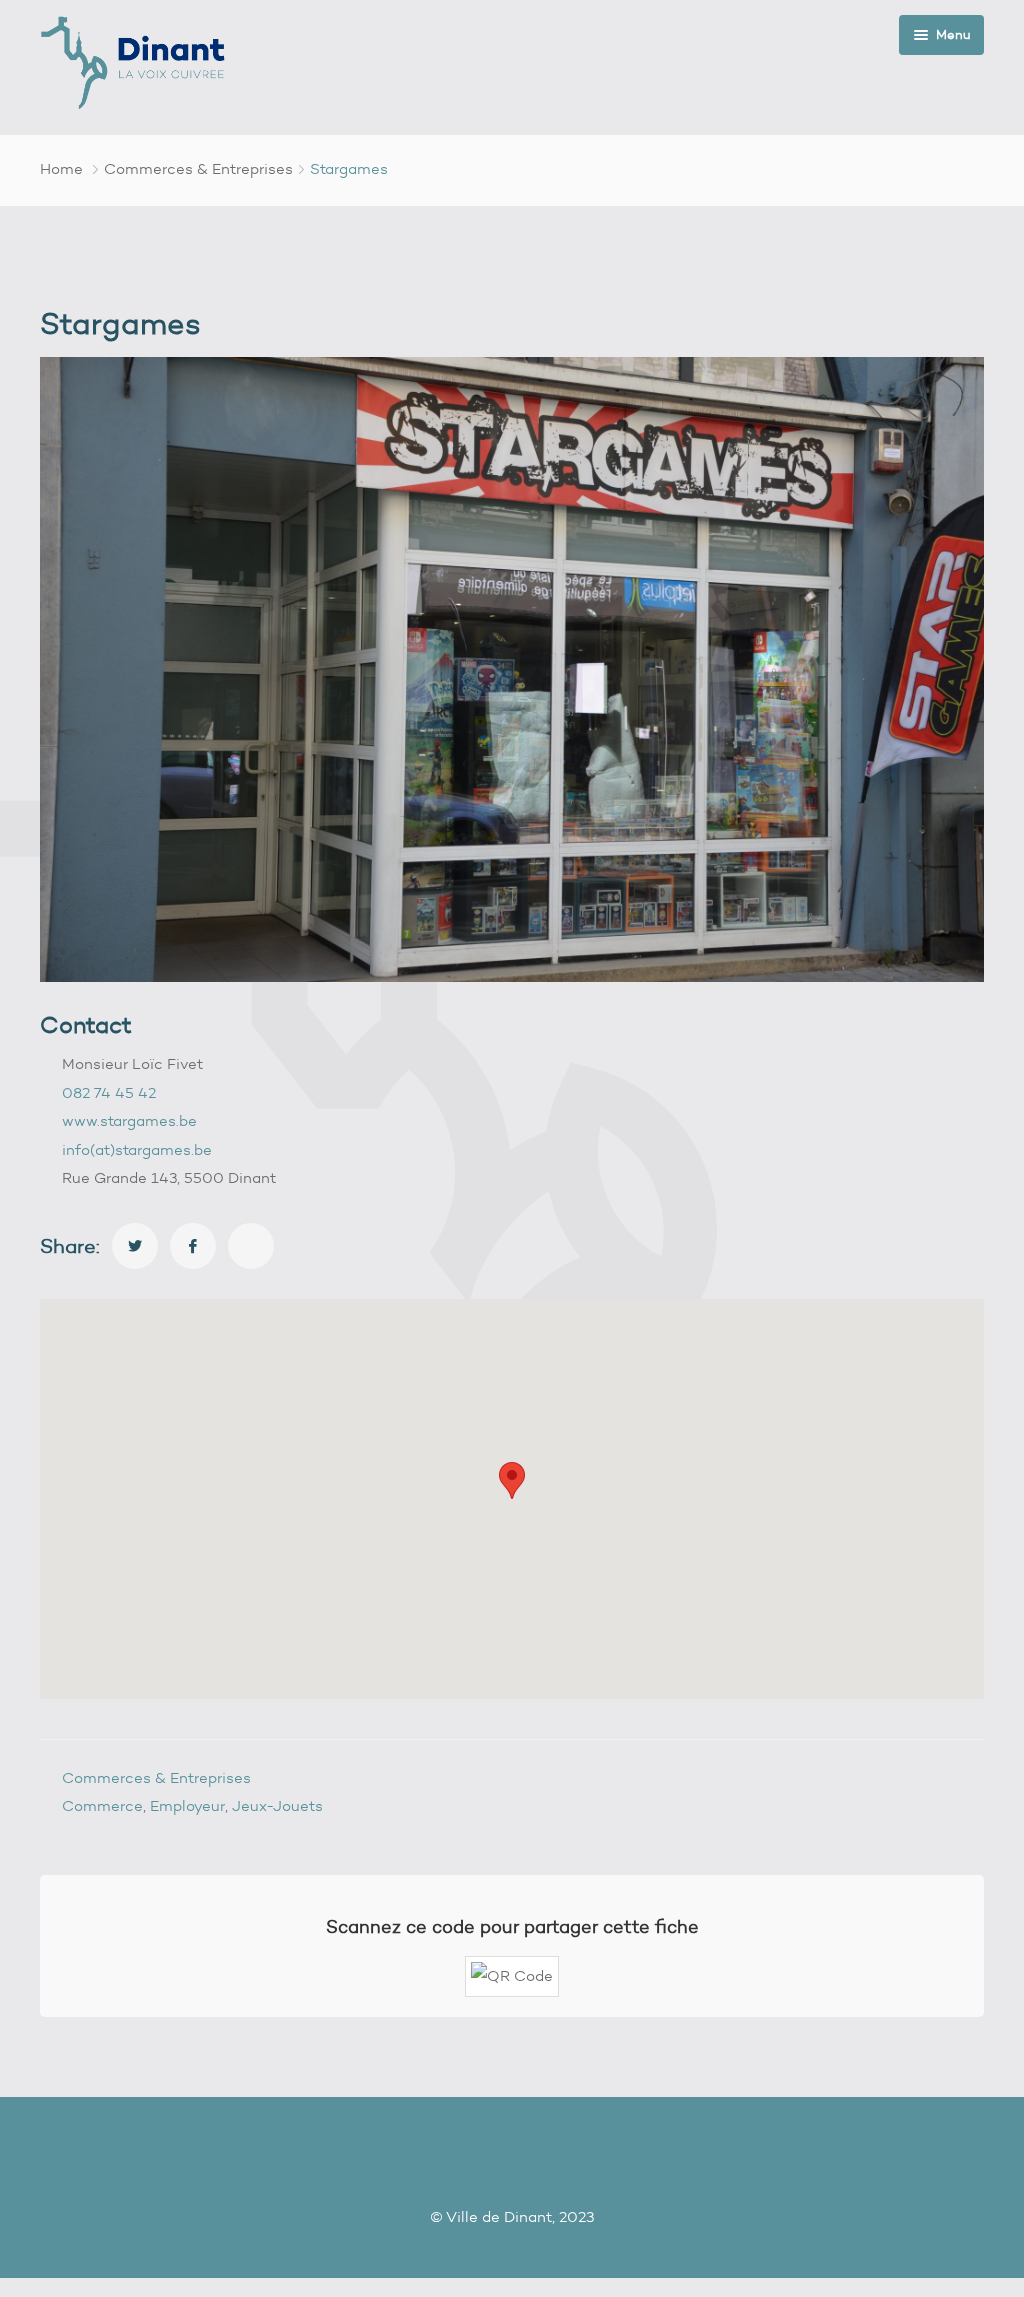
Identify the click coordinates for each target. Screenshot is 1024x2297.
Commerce (102, 1806)
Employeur (187, 1806)
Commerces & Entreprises (198, 169)
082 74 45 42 (109, 1093)
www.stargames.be (129, 1121)
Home (61, 169)
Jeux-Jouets (277, 1806)
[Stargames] (135, 1246)
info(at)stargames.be (137, 1150)
